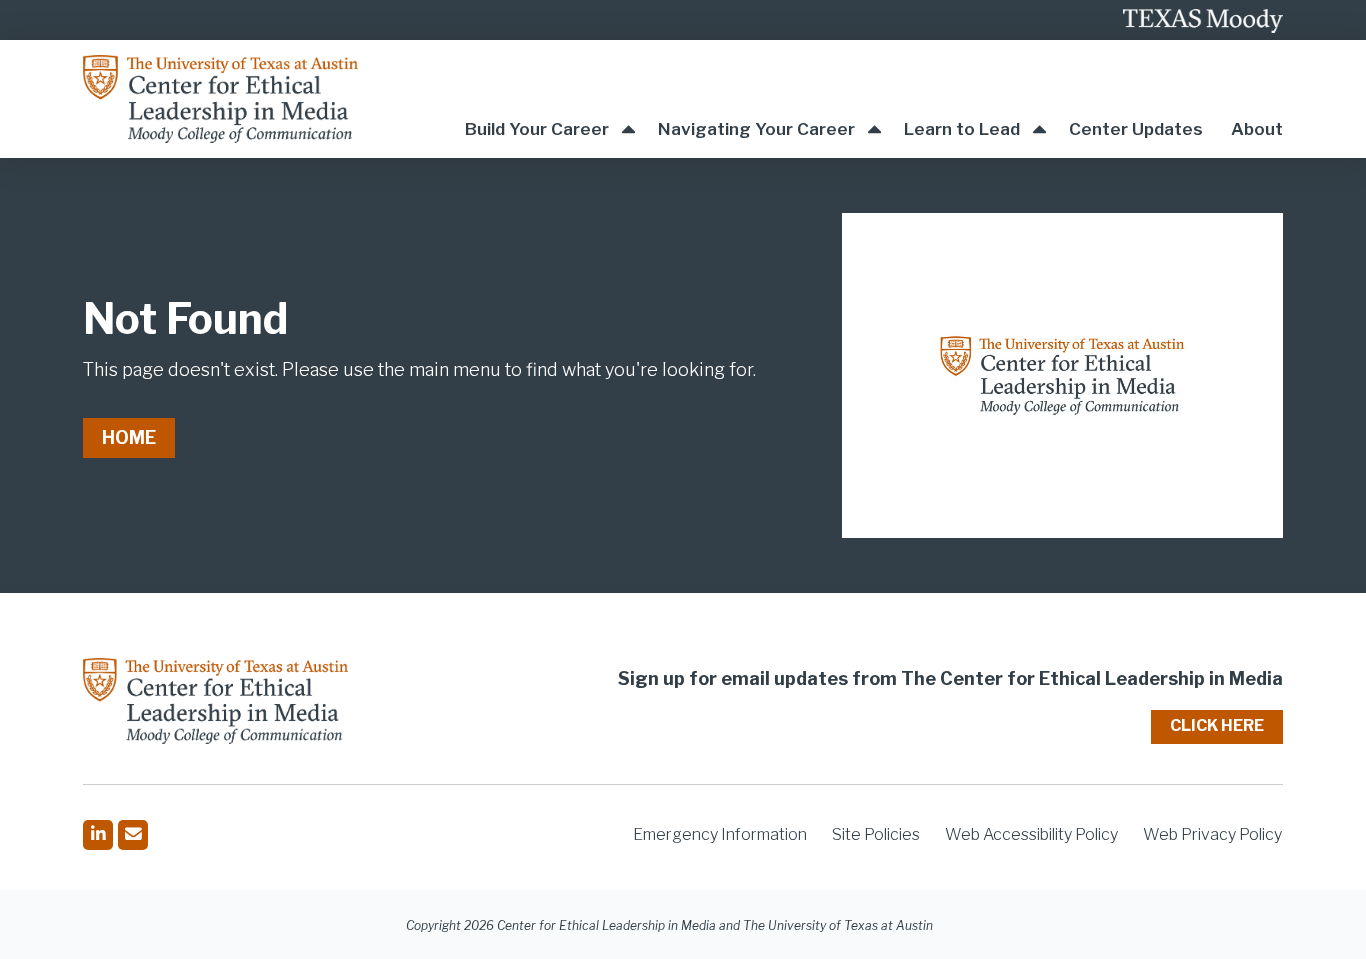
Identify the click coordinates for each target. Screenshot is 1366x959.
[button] (550, 99)
